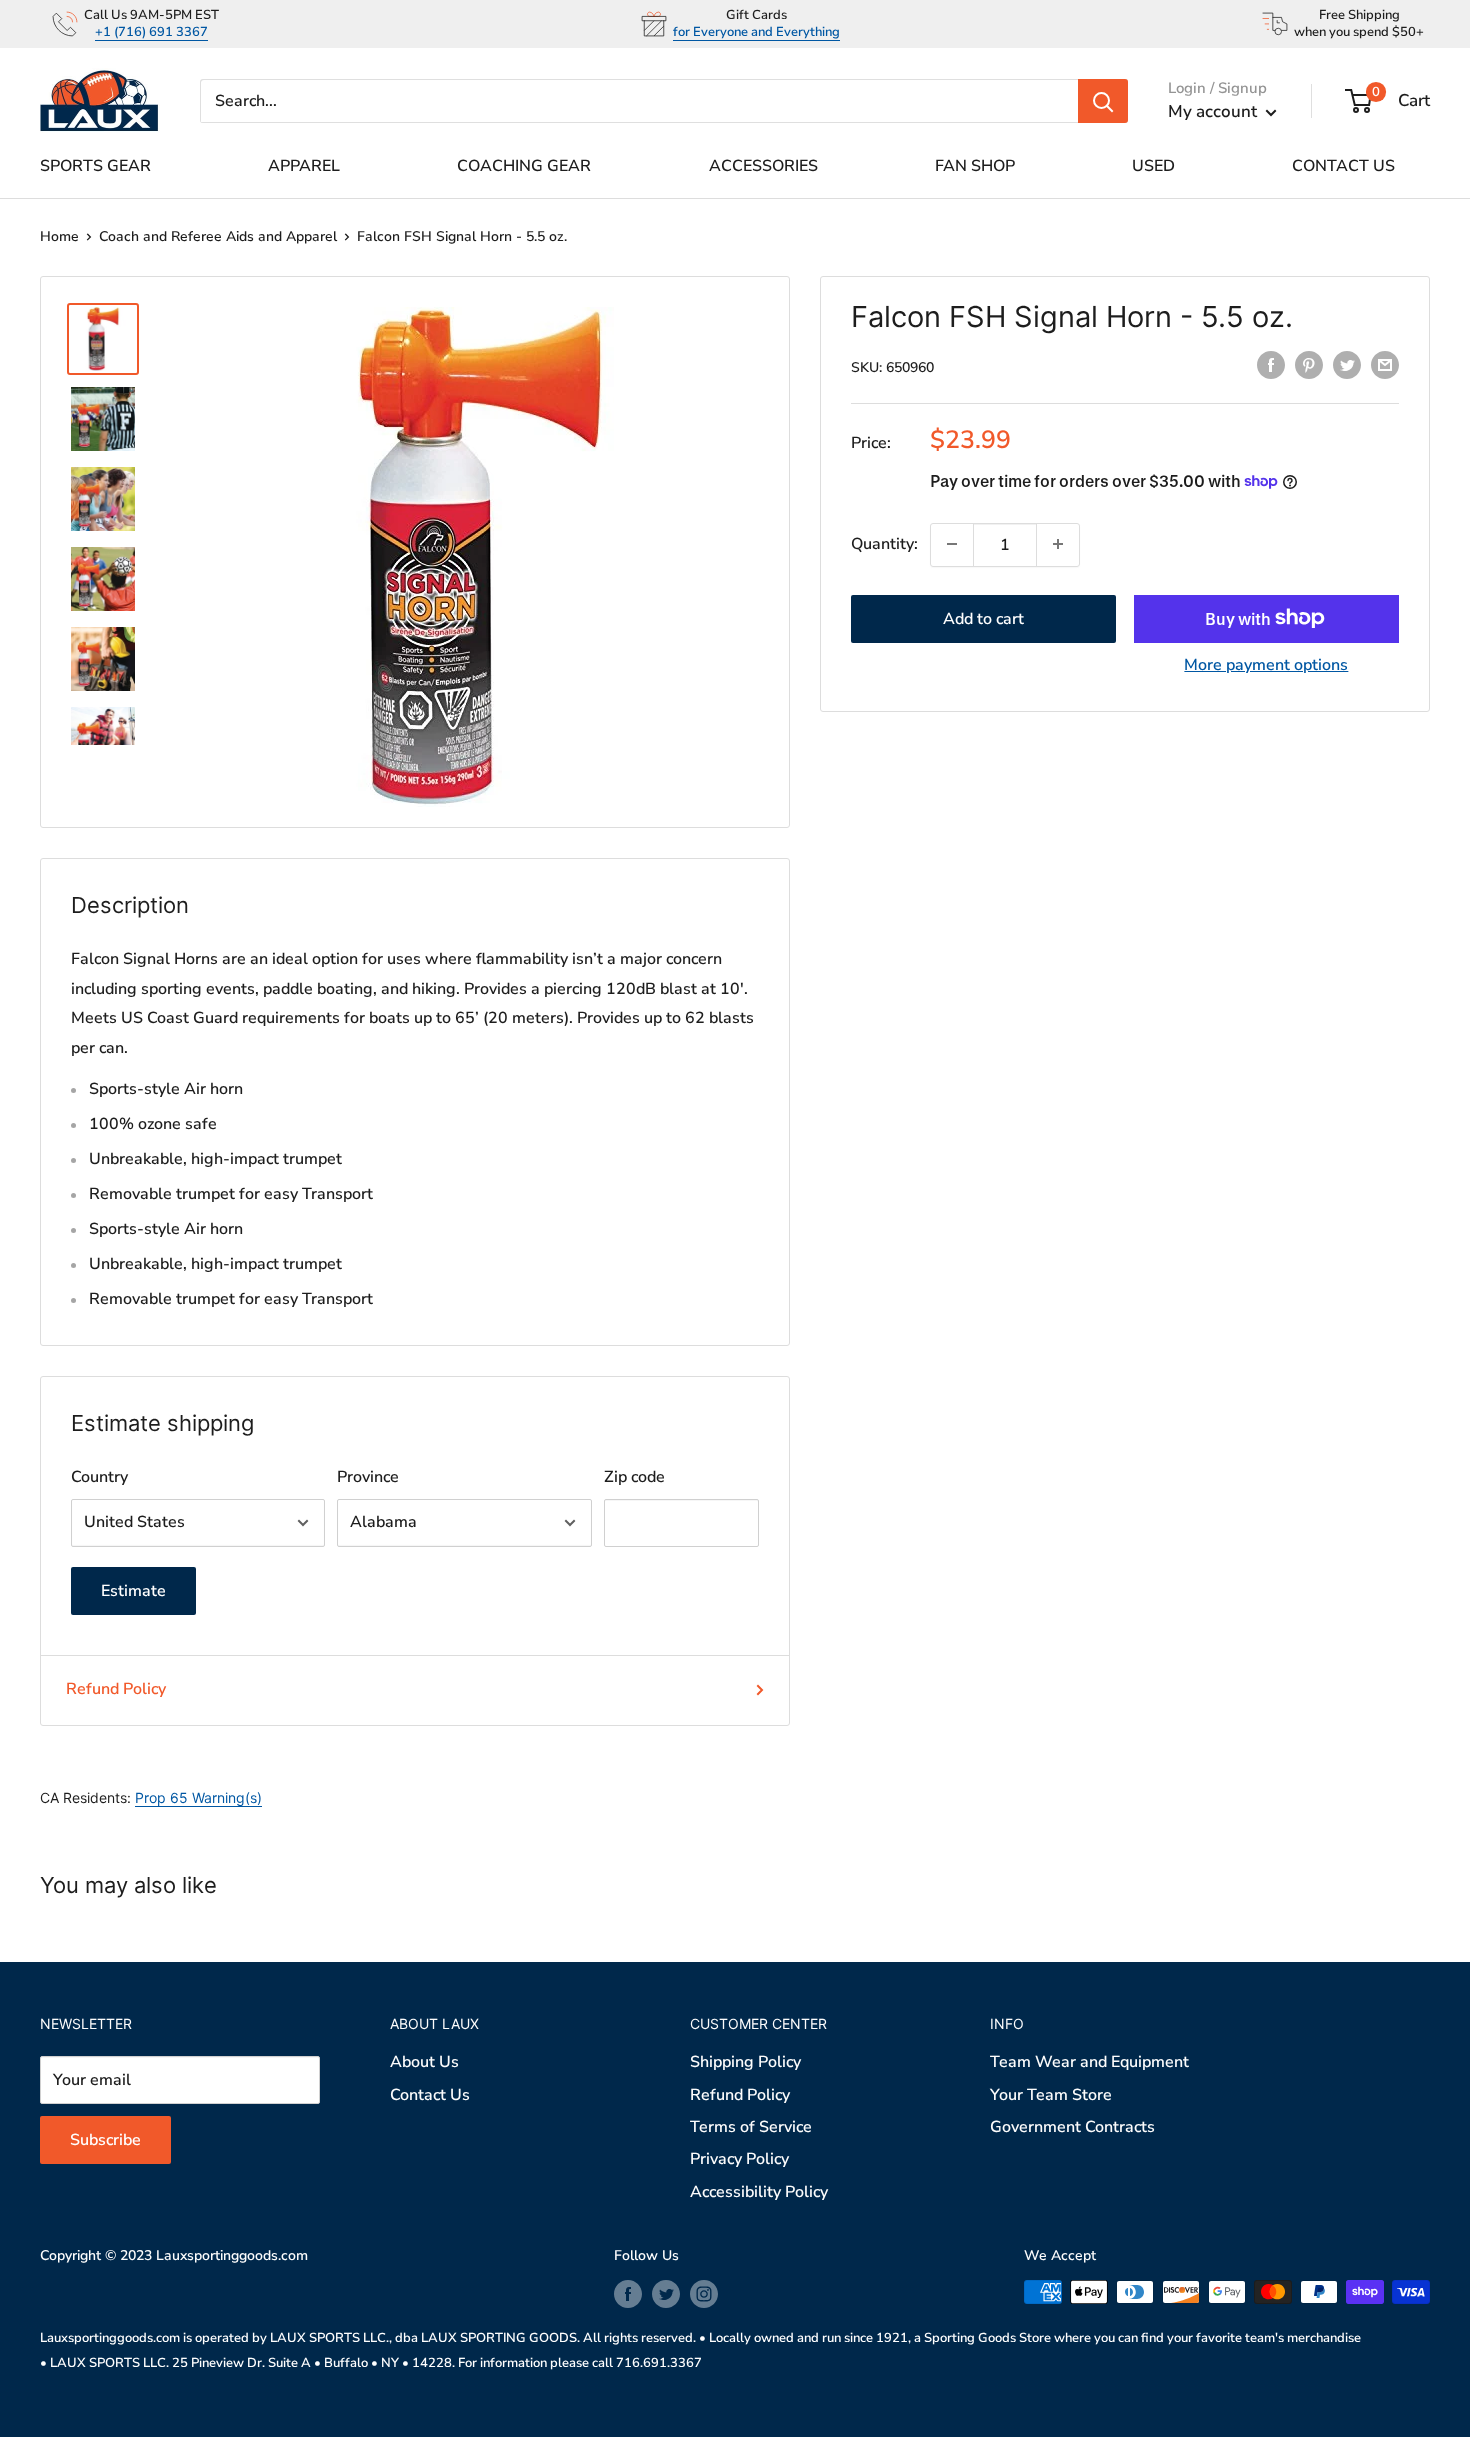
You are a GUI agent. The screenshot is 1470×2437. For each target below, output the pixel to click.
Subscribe (735, 1347)
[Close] (965, 1025)
